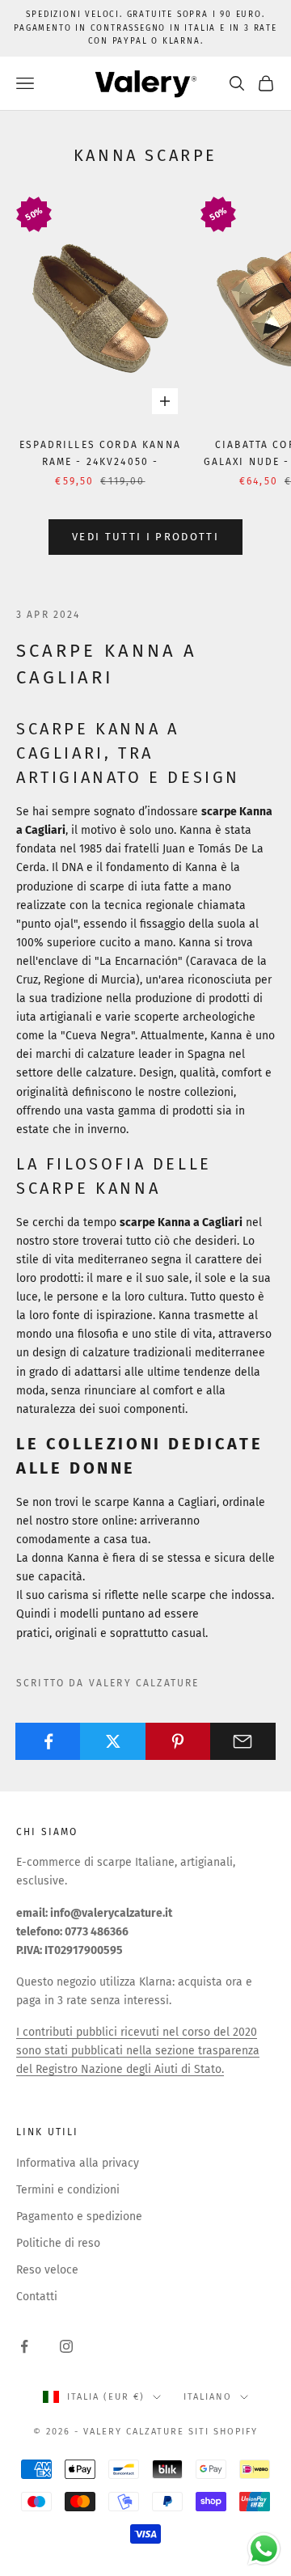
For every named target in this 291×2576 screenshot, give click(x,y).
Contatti (37, 2297)
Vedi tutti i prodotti (145, 537)
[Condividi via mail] (243, 1741)
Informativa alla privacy (78, 2163)
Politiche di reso (58, 2243)
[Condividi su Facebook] (48, 1741)
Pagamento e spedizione (79, 2216)
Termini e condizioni (68, 2190)
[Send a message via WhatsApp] (264, 2549)
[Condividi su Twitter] (113, 1741)
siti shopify (223, 2432)
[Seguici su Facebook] (24, 2346)
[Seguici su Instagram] (66, 2346)
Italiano (208, 2397)
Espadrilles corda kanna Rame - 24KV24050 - (100, 453)
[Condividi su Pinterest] (178, 1741)
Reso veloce (47, 2270)
